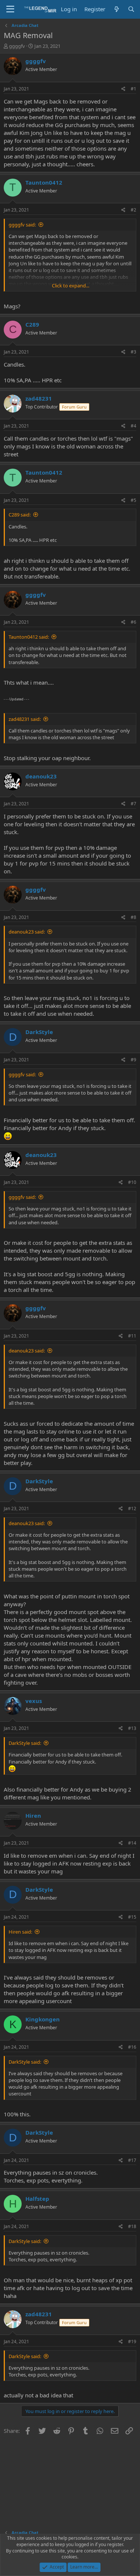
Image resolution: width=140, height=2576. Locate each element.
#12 (132, 1508)
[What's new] (116, 9)
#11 (132, 1336)
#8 (133, 917)
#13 (132, 1728)
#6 (133, 622)
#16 (132, 2047)
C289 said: (20, 515)
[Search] (131, 9)
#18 (132, 2226)
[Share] (123, 89)
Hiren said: (20, 1932)
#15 (132, 1917)
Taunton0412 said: (29, 637)
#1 (133, 89)
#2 (133, 210)
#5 (133, 500)
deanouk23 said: (27, 932)
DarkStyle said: (25, 1743)
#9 (133, 1060)
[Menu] (10, 9)
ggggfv (17, 46)
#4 (133, 426)
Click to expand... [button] (71, 286)
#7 (133, 804)
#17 (132, 2160)
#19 (132, 2341)
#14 (132, 1843)
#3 (133, 352)
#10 (132, 1182)
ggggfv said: (22, 225)
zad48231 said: (25, 719)
